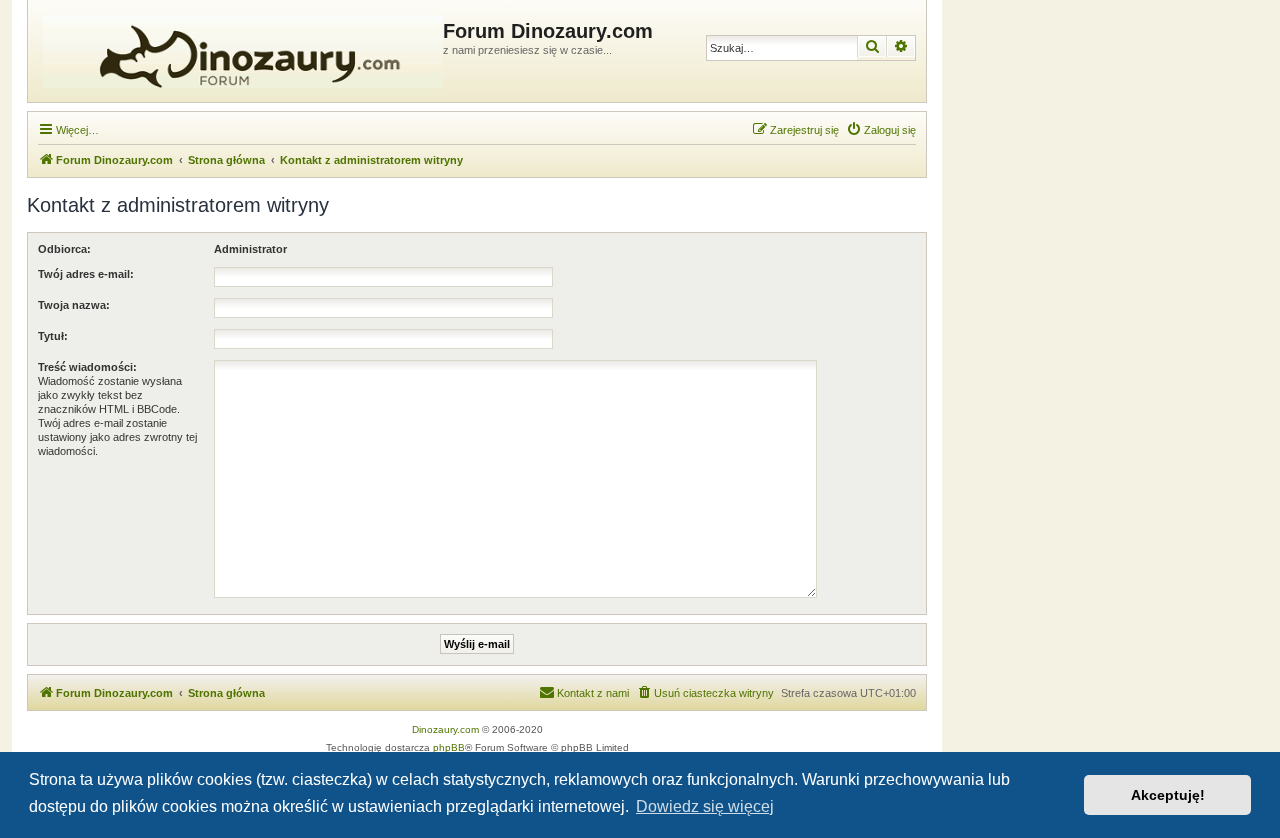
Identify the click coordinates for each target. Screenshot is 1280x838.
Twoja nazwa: (74, 305)
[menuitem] (881, 130)
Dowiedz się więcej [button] (705, 806)
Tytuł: (53, 336)
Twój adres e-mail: (86, 274)
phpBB (449, 747)
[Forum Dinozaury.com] (238, 51)
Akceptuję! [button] (1168, 795)
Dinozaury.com (445, 729)
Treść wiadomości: (87, 367)
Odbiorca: (64, 249)
